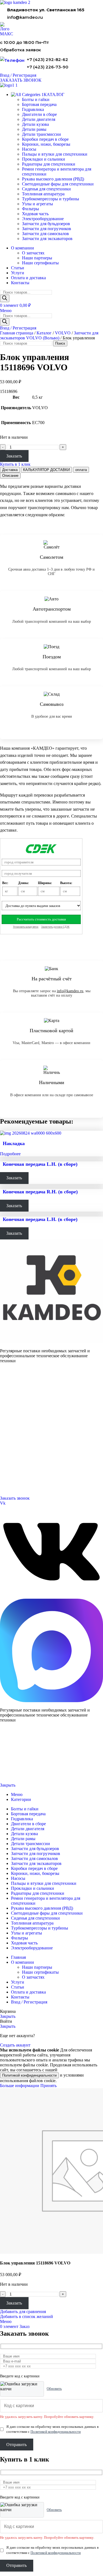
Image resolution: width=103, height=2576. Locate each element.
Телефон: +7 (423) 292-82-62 (22, 1471)
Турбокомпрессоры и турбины (51, 199)
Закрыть (8, 1785)
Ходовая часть (35, 214)
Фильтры (30, 209)
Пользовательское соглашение (21, 1776)
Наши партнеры (37, 258)
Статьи (5, 1451)
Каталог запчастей (15, 1383)
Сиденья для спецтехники (46, 189)
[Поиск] (5, 298)
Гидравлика (33, 109)
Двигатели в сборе (39, 114)
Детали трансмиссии (41, 134)
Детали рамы (34, 129)
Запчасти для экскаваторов (47, 239)
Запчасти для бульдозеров (46, 224)
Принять (48, 2086)
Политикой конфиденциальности (29, 2075)
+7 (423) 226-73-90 (48, 67)
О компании (10, 1424)
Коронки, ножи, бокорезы (46, 144)
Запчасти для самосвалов (45, 234)
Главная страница (17, 333)
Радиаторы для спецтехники (49, 164)
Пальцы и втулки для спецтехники (55, 154)
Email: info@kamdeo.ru (18, 1485)
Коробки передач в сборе (45, 139)
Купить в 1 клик (15, 464)
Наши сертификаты (40, 263)
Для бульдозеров (13, 1390)
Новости (7, 1444)
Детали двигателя (39, 119)
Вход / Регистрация (29, 2002)
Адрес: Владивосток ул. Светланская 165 (32, 1478)
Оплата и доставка (14, 1438)
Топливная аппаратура (43, 194)
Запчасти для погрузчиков (47, 229)
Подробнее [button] (10, 1154)
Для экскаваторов (14, 1410)
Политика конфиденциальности (21, 1767)
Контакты (8, 1431)
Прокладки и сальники (44, 159)
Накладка (14, 1143)
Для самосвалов (12, 1404)
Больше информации (20, 2086)
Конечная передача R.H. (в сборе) (40, 1192)
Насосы (29, 149)
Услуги (6, 1417)
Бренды (6, 1458)
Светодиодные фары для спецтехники (58, 184)
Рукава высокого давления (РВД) (53, 179)
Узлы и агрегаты (37, 204)
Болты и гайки (36, 99)
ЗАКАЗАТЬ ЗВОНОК (21, 80)
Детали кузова (35, 124)
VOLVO (63, 333)
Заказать (14, 456)
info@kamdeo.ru (25, 17)
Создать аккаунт (15, 2045)
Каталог (44, 333)
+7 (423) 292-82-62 (47, 59)
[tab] (10, 470)
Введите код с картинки (20, 2376)
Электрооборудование (43, 219)
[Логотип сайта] (15, 2)
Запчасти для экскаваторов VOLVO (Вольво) (49, 335)
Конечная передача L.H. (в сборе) (40, 1164)
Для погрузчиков (13, 1397)
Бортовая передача (39, 104)
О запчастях (33, 253)
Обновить (54, 2389)
